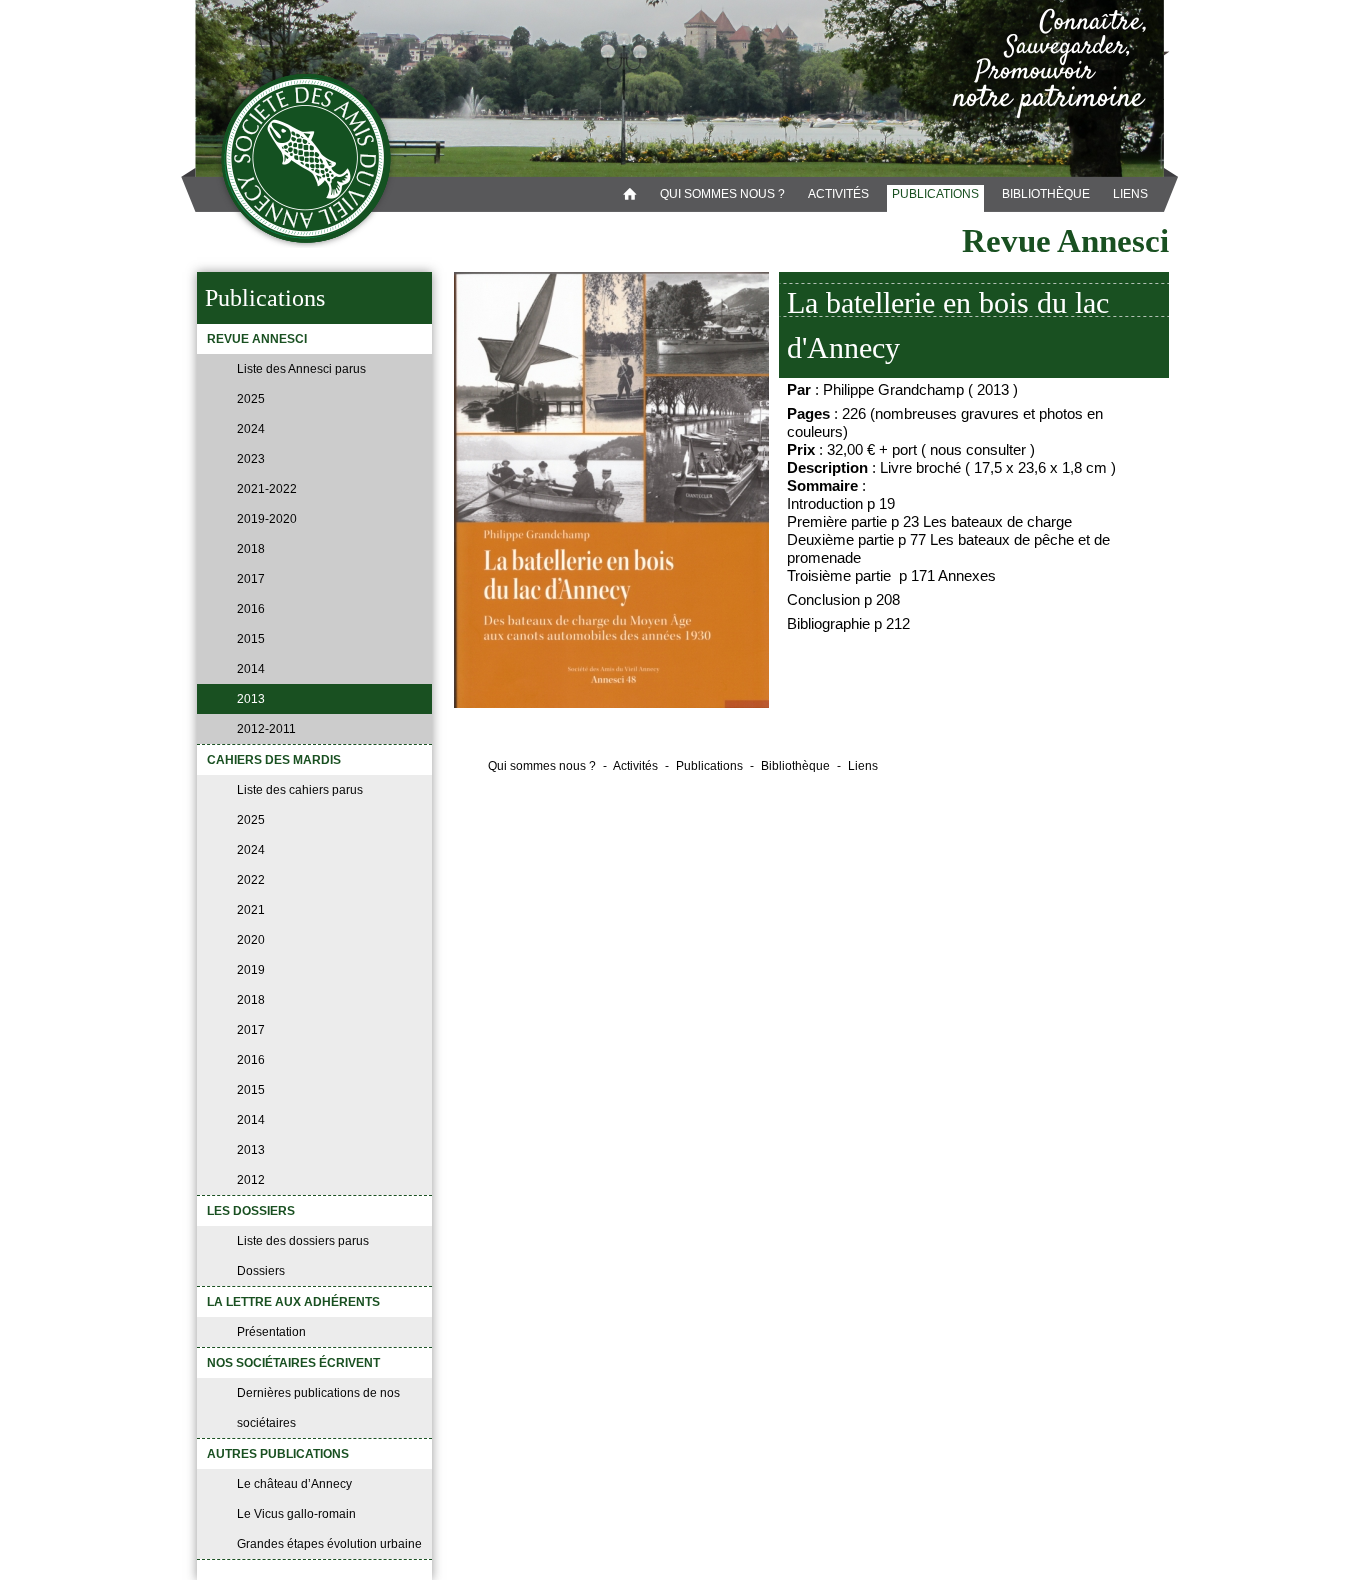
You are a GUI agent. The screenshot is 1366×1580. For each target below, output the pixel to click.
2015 (251, 639)
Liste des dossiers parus (303, 1241)
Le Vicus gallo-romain (296, 1514)
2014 (251, 669)
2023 (251, 459)
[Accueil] (306, 159)
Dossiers (261, 1271)
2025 (251, 399)
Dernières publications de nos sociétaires (318, 1408)
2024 (251, 429)
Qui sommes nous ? (722, 194)
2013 (251, 699)
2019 (251, 970)
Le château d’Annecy (294, 1484)
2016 (251, 609)
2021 (251, 910)
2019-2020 (267, 519)
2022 (251, 880)
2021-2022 (267, 489)
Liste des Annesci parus (301, 369)
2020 (251, 940)
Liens (1130, 194)
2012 (251, 1180)
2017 (251, 579)
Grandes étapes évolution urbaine (329, 1544)
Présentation (271, 1332)
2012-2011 (266, 729)
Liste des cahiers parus (300, 790)
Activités (838, 194)
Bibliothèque (1046, 194)
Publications (935, 194)
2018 (251, 549)
